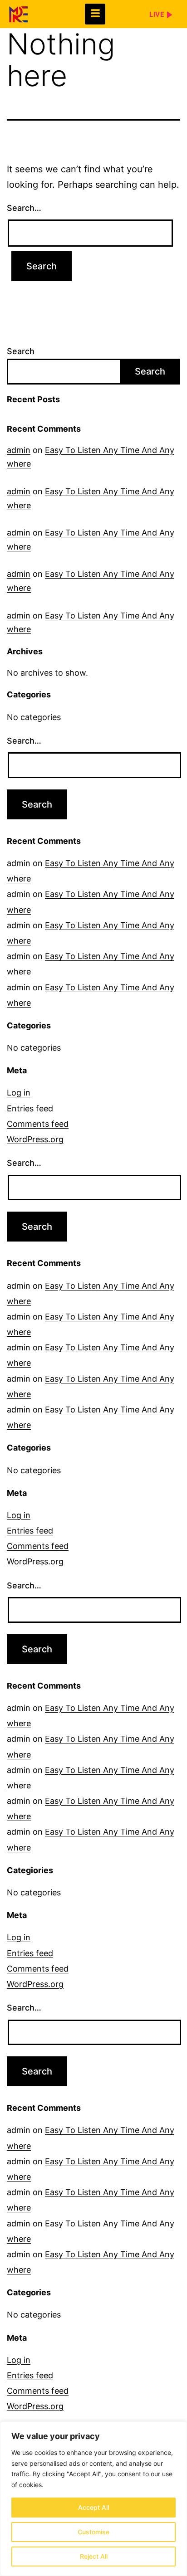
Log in (19, 1093)
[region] (93, 2499)
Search (21, 351)
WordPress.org (35, 1139)
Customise (93, 2532)
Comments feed (38, 1124)
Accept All (93, 2507)
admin (19, 450)
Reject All (94, 2556)
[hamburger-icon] (95, 14)
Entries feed (30, 1108)
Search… (24, 208)
